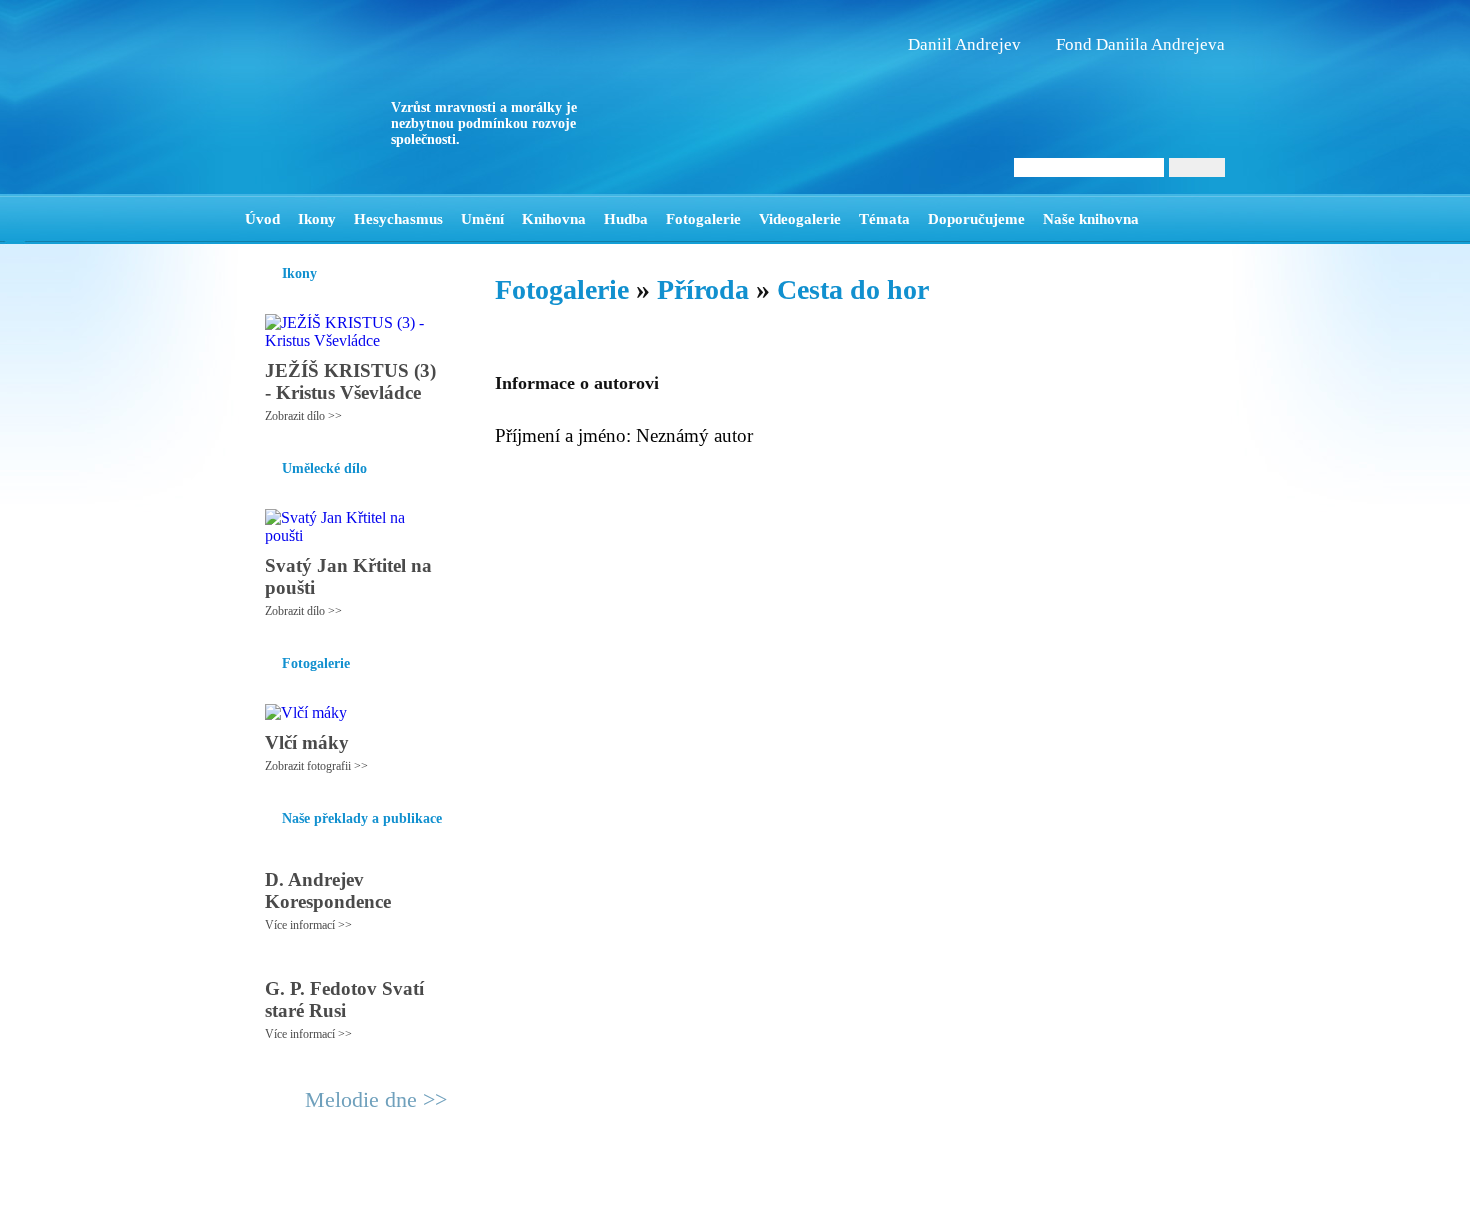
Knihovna (554, 219)
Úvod (262, 219)
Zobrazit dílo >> (303, 416)
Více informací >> (308, 925)
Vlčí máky (307, 742)
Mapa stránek (619, 1206)
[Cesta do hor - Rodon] (370, 97)
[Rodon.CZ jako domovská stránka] (1177, 219)
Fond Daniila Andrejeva (1140, 44)
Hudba (626, 219)
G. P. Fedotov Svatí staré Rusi (344, 999)
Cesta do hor (853, 289)
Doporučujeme (976, 219)
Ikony (317, 219)
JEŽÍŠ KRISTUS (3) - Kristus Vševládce (350, 381)
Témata (884, 219)
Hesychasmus (398, 219)
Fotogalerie (703, 219)
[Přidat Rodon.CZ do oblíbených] (1207, 219)
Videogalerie (800, 219)
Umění (482, 219)
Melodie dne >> (376, 1099)
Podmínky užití (531, 1206)
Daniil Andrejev (964, 44)
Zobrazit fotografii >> (316, 766)
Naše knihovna (1091, 219)
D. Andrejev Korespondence (328, 890)
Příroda (703, 289)
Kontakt (690, 1206)
